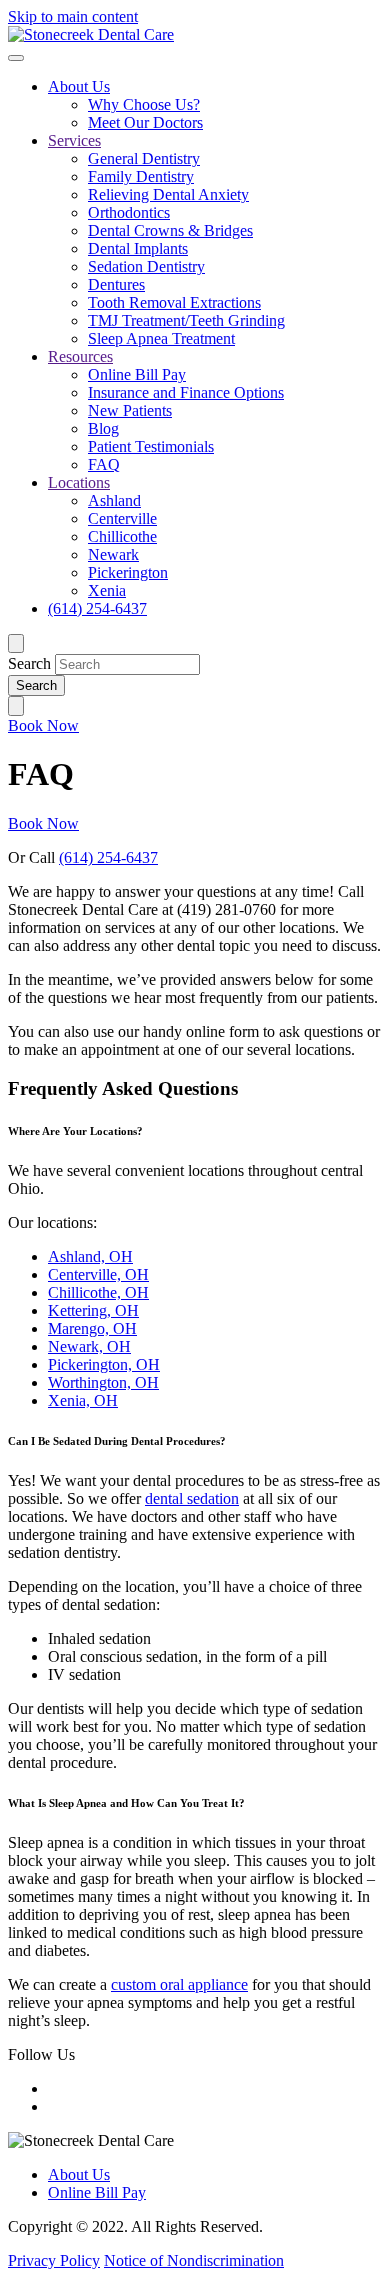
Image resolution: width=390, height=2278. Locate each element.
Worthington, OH (103, 1382)
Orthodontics (129, 212)
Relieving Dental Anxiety (168, 194)
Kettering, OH (93, 1310)
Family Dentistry (141, 176)
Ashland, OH (90, 1256)
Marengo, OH (92, 1328)
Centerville (122, 518)
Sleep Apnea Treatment (161, 338)
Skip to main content (73, 16)
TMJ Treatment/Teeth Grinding (186, 320)
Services (74, 140)
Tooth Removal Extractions (174, 302)
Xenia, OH (83, 1400)
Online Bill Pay (137, 374)
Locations (79, 482)
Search (29, 663)
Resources (80, 356)
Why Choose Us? (144, 104)
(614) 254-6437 (97, 608)
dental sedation (192, 1498)
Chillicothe (122, 536)
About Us (79, 86)
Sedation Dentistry (146, 266)
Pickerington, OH (104, 1364)
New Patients (130, 410)
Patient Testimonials (151, 446)
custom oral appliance (179, 1984)
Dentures (116, 284)
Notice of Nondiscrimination (194, 2260)
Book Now (43, 725)
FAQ (104, 464)
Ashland (114, 500)
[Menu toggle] (16, 58)
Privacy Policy (54, 2260)
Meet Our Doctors (145, 122)
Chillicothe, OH (98, 1292)
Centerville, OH (98, 1274)
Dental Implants (138, 248)
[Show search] (16, 643)
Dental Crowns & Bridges (170, 230)
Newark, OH (89, 1346)
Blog (103, 428)
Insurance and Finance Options (186, 392)
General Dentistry (144, 158)
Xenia (107, 590)
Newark (113, 554)
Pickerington (128, 572)
